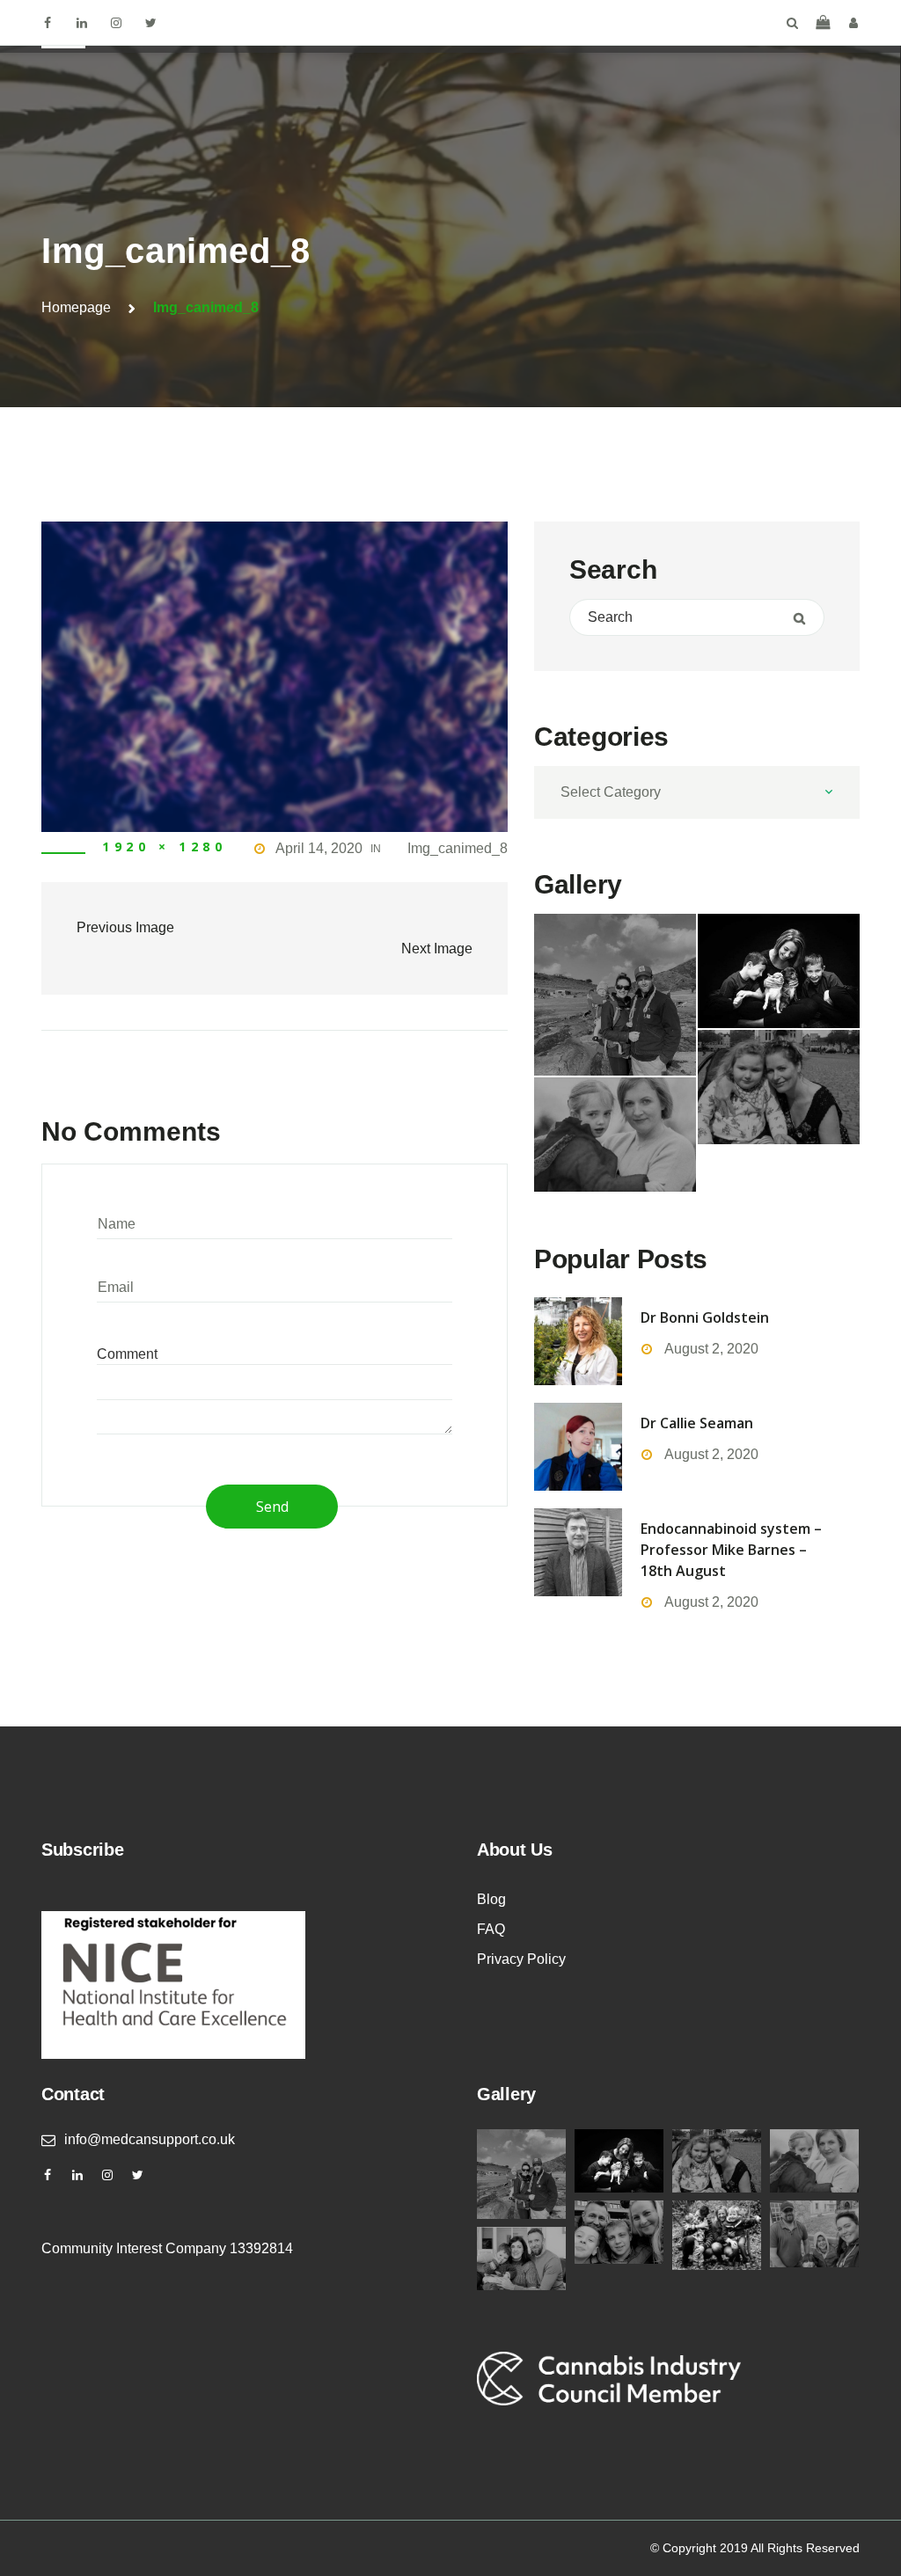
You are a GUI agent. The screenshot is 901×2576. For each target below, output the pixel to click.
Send (272, 1507)
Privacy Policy (521, 1959)
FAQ (491, 1929)
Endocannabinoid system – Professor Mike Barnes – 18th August (731, 1550)
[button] (823, 22)
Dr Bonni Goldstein (705, 1317)
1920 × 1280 (165, 847)
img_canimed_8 (458, 848)
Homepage (76, 307)
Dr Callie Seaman (697, 1423)
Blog (491, 1899)
